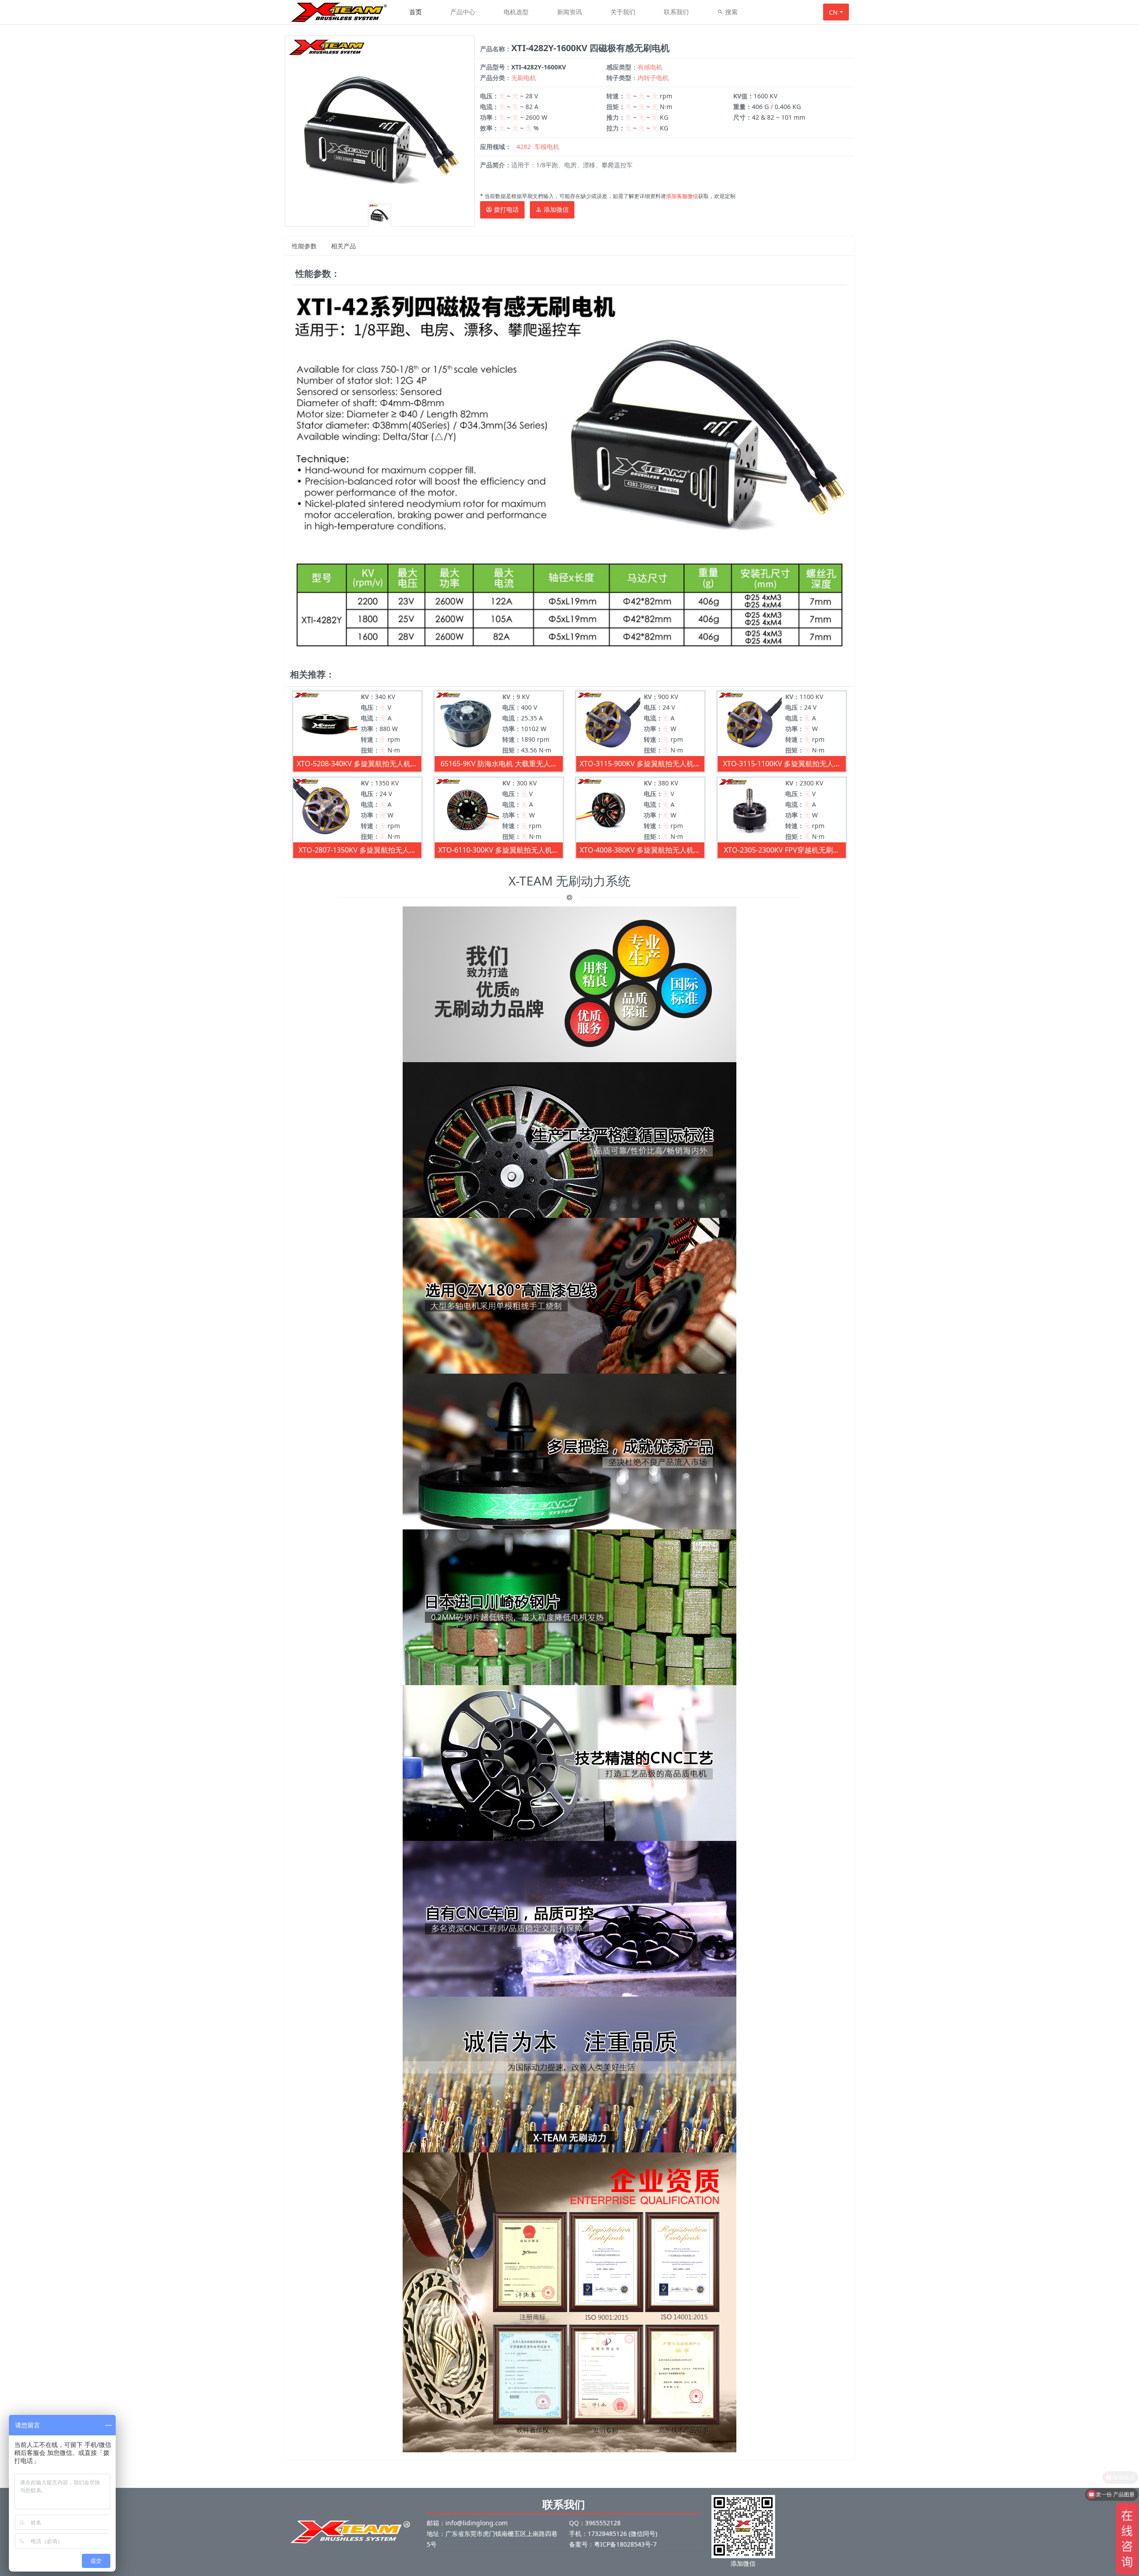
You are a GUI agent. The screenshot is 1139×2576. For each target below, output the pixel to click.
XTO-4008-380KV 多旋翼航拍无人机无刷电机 (640, 850)
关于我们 (623, 12)
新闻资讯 (569, 12)
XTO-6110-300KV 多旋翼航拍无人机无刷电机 (499, 850)
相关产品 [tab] (343, 246)
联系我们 (676, 12)
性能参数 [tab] (304, 246)
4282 (524, 147)
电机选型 (516, 12)
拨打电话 (505, 209)
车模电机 (547, 147)
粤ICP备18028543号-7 (625, 2544)
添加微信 (555, 209)
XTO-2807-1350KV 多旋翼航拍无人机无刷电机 (357, 850)
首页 (416, 12)
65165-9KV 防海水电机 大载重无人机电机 (499, 764)
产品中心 (463, 12)
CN (833, 12)
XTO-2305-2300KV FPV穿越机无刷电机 (782, 850)
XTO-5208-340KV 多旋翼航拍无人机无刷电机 (357, 764)
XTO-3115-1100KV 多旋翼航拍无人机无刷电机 (782, 764)
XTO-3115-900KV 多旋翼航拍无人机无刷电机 (640, 764)
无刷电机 (524, 78)
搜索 (731, 12)
